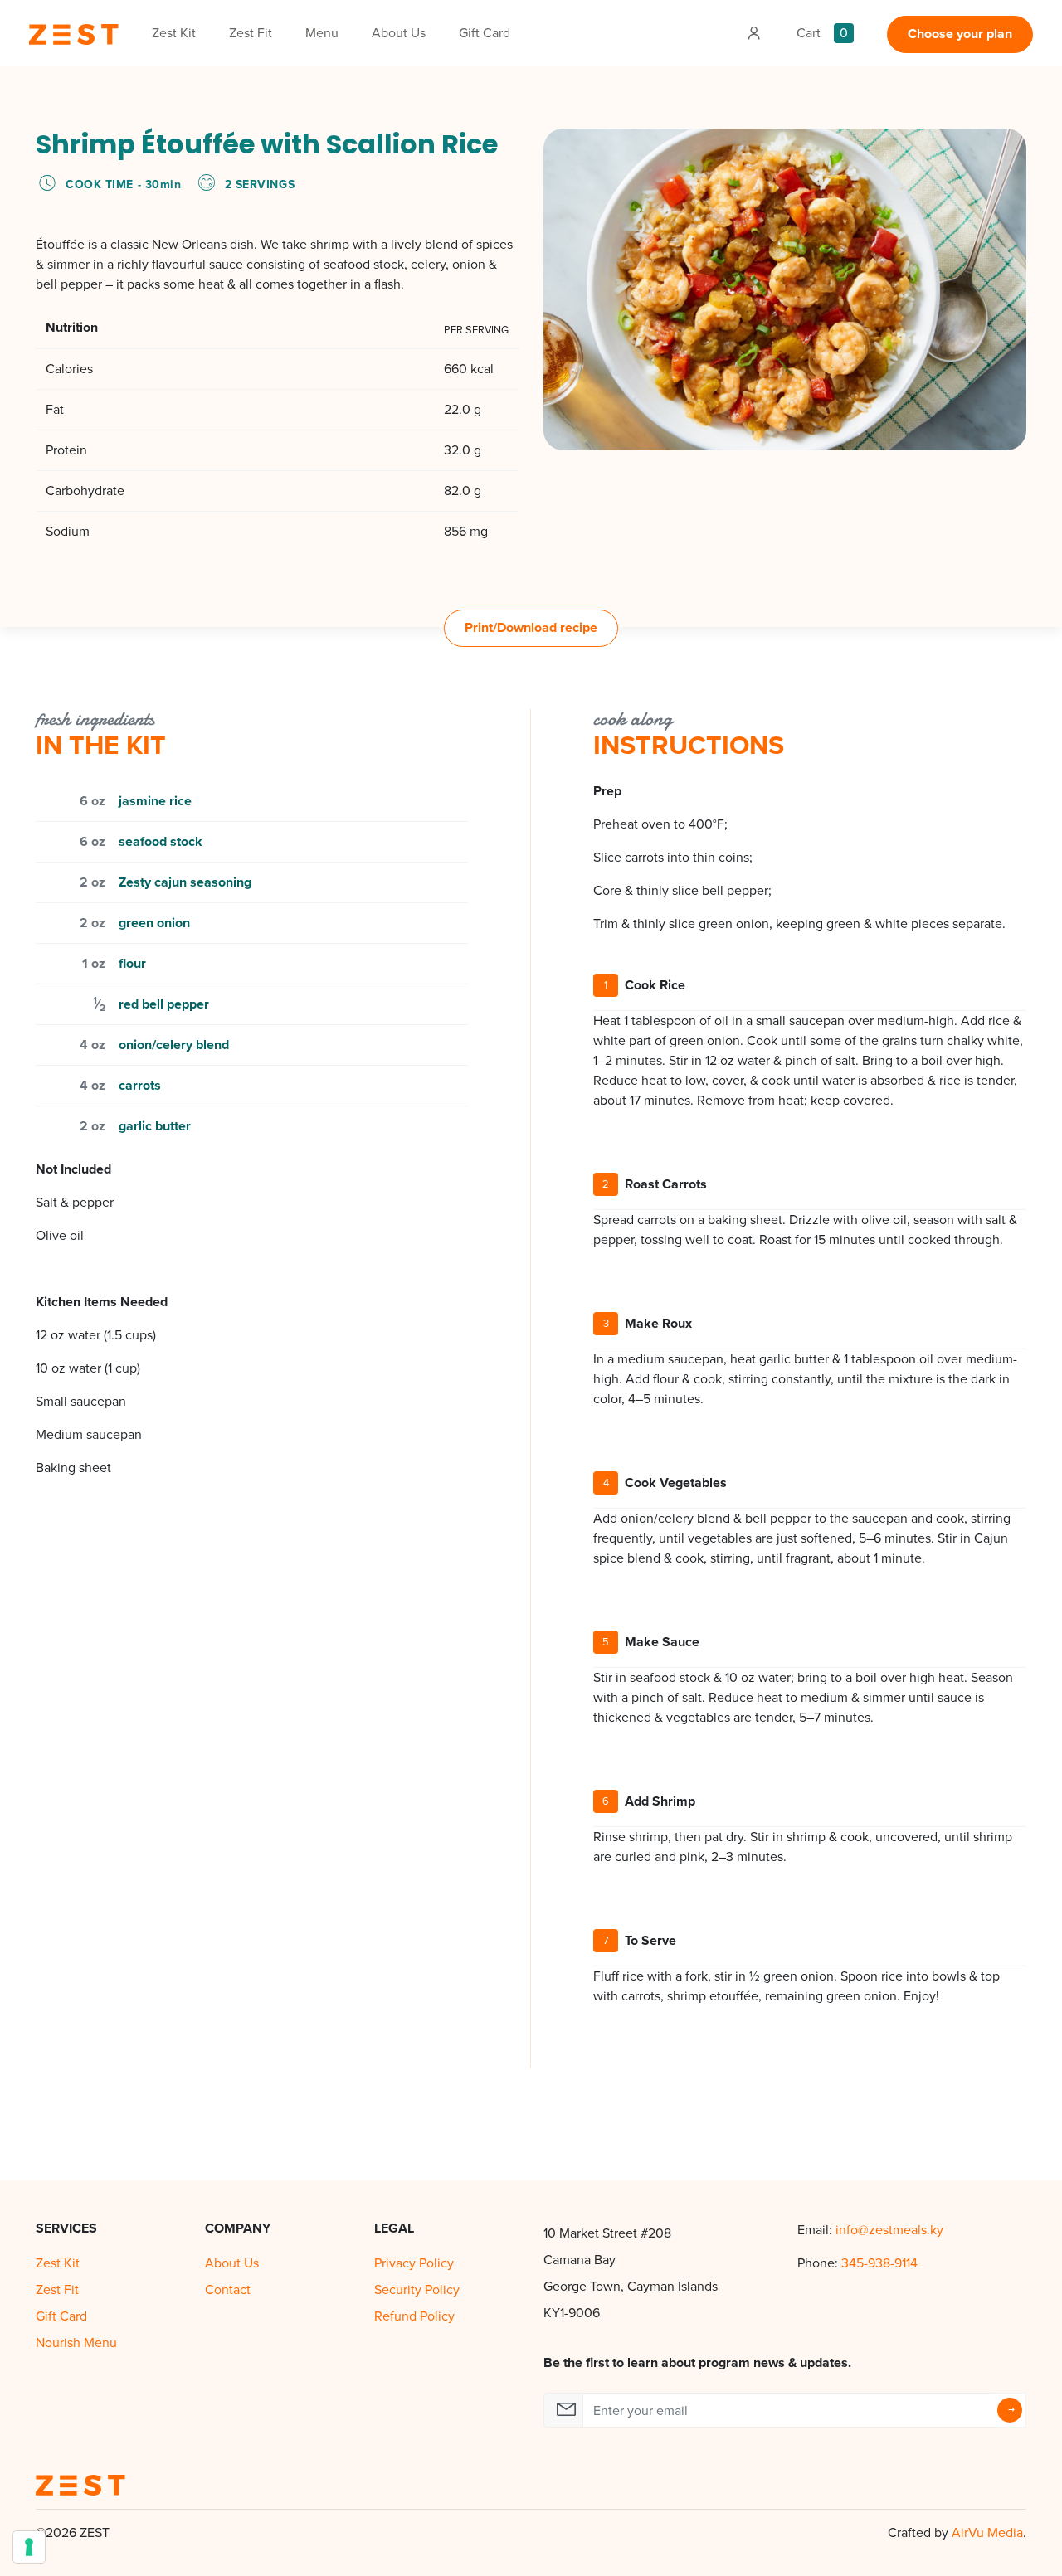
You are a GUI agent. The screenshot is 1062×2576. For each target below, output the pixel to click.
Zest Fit (251, 33)
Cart (822, 33)
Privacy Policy (414, 2263)
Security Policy (417, 2289)
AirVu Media (987, 2532)
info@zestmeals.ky (889, 2230)
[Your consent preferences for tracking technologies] (29, 2547)
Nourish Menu (76, 2343)
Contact (228, 2289)
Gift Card (485, 33)
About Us (399, 33)
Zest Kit (174, 33)
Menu (322, 33)
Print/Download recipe (531, 627)
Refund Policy (414, 2316)
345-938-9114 (879, 2263)
